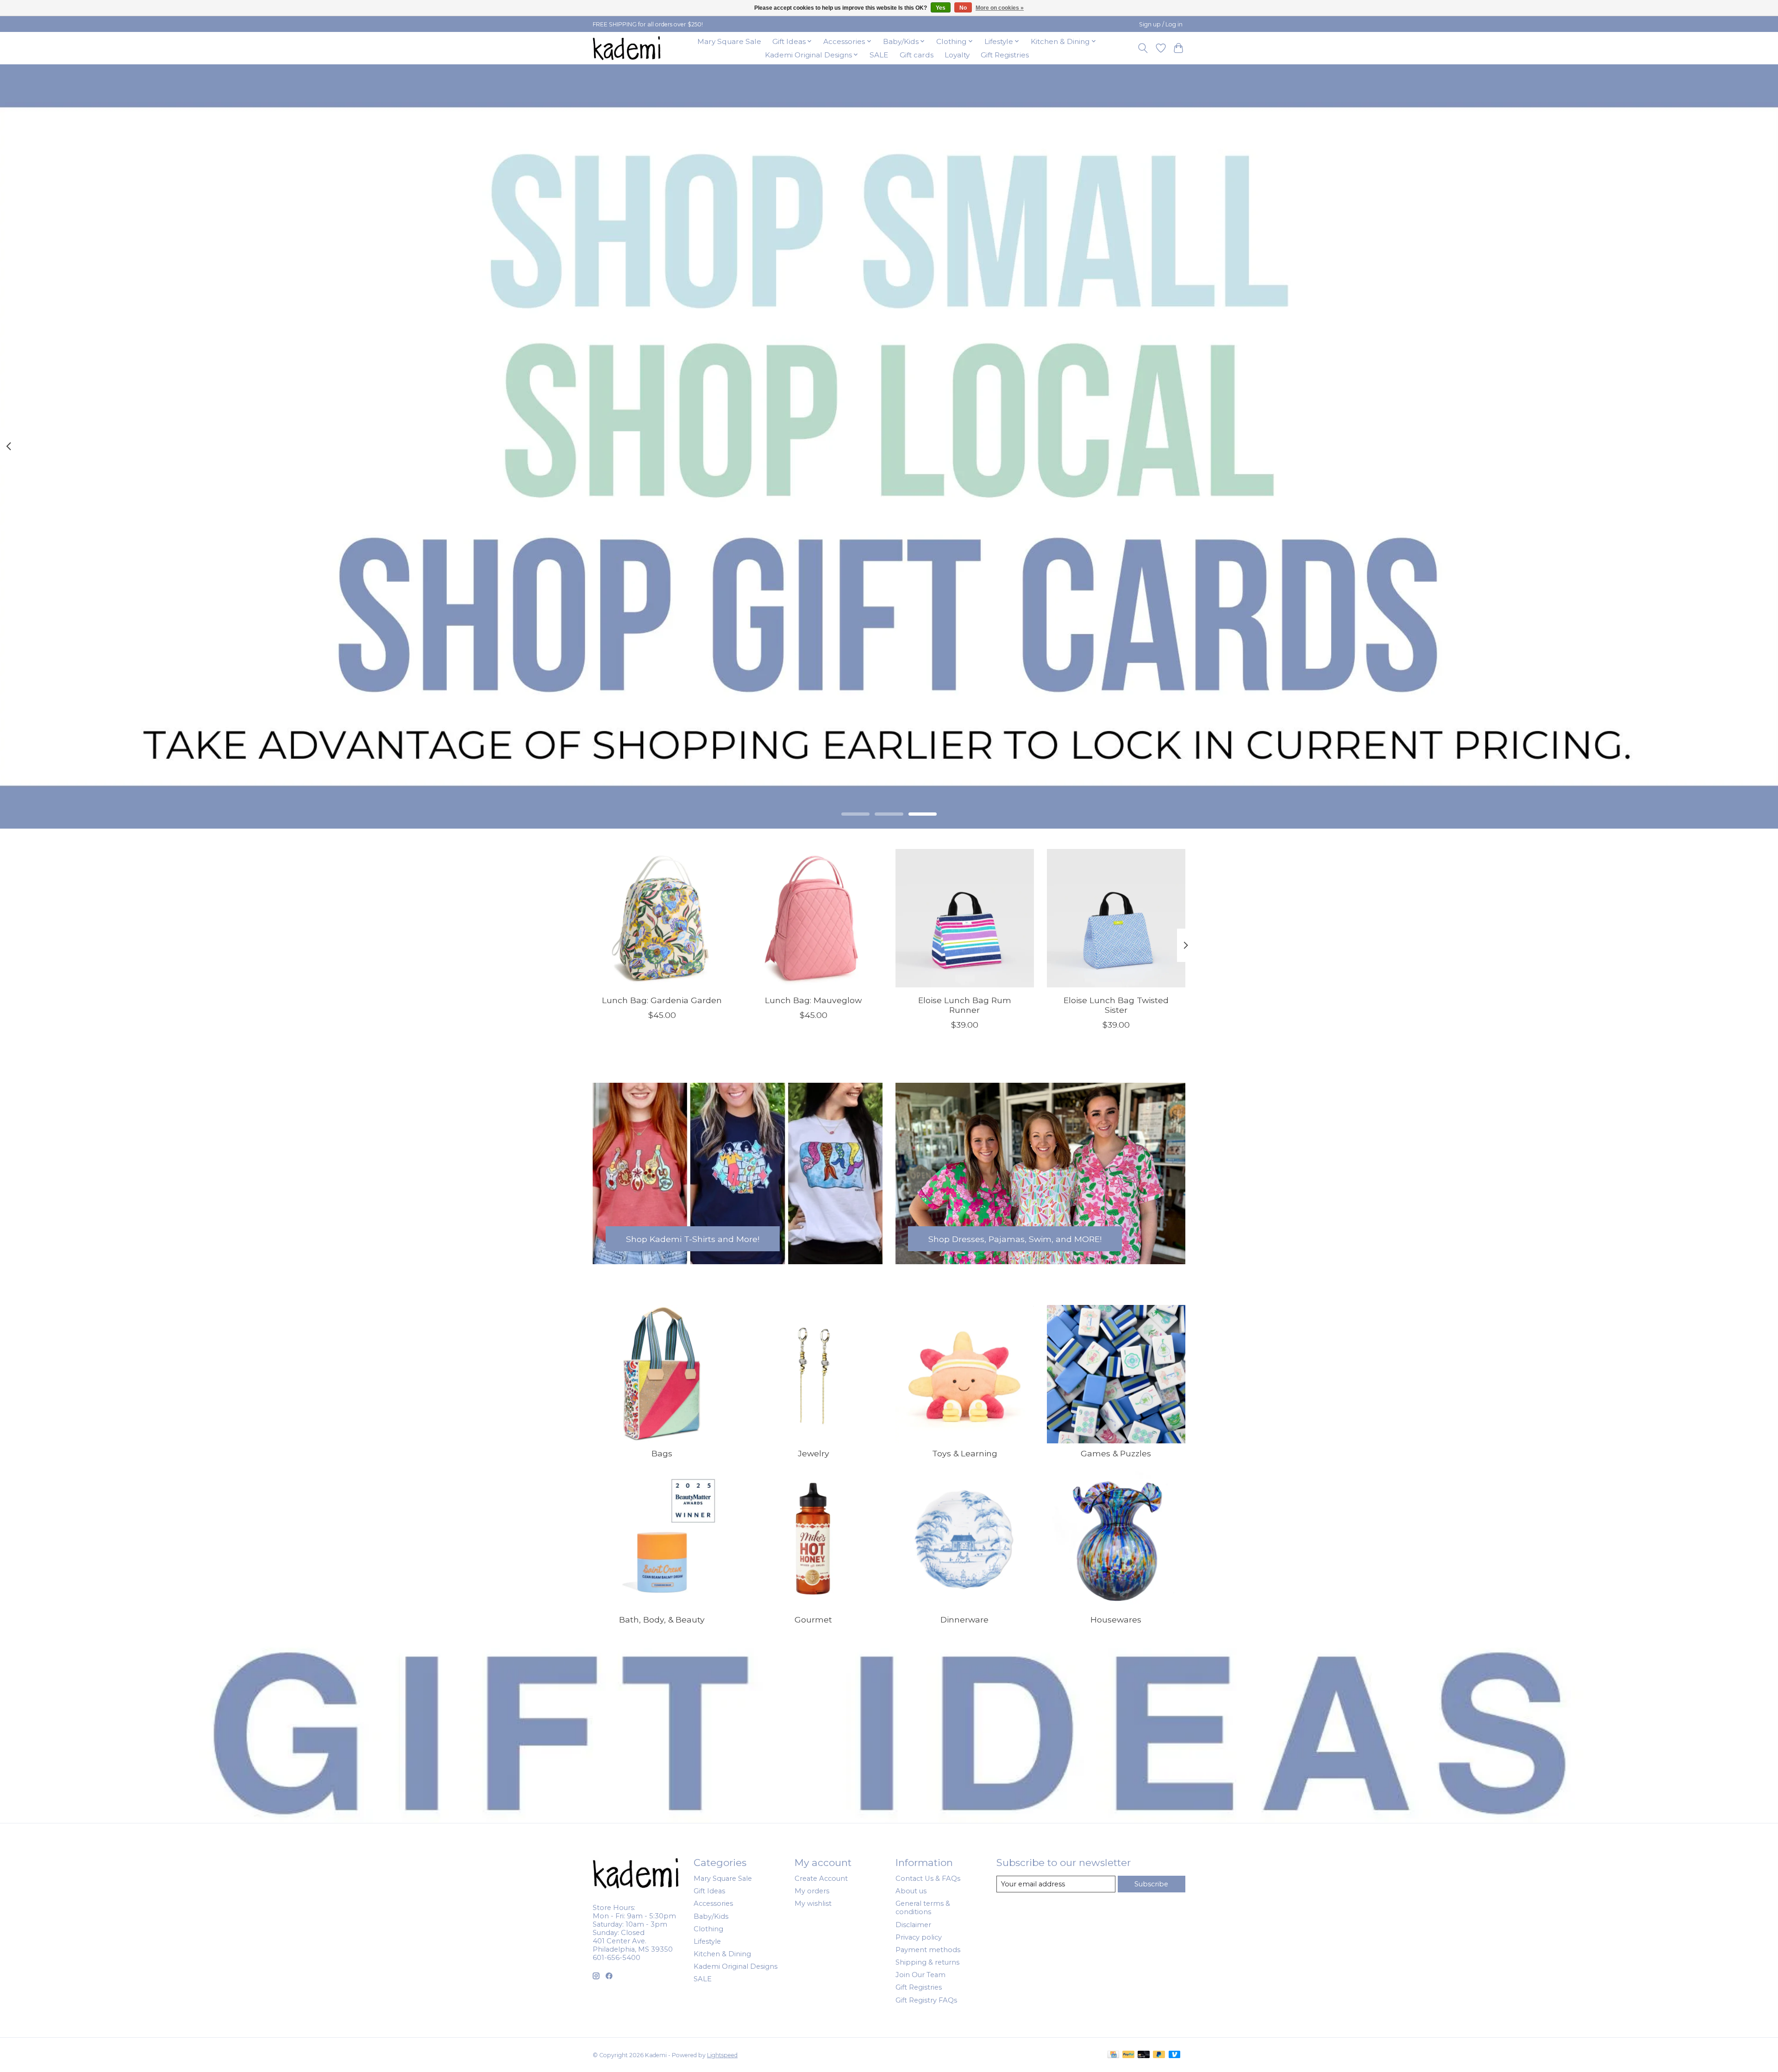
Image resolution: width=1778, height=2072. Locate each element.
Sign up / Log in (1161, 24)
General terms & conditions (923, 1908)
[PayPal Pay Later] (1159, 2055)
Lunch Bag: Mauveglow (813, 1000)
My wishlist (813, 1903)
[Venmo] (1175, 2055)
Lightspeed (722, 2055)
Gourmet (813, 1620)
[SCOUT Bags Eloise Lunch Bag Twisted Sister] (1116, 918)
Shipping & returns (927, 1962)
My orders (812, 1891)
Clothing (708, 1929)
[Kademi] (627, 48)
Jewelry (814, 1453)
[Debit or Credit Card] (1144, 2055)
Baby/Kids (711, 1916)
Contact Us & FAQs (928, 1879)
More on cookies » (1000, 8)
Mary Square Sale (729, 41)
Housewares (1116, 1620)
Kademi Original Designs (736, 1966)
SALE (879, 55)
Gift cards (917, 55)
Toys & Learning (965, 1453)
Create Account (821, 1879)
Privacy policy (919, 1937)
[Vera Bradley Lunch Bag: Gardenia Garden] (662, 918)
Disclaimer (913, 1925)
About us (911, 1891)
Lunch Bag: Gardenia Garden (662, 1000)
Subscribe (1151, 1884)
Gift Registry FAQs (926, 2000)
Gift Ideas (709, 1891)
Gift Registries (1005, 55)
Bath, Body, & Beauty (662, 1620)
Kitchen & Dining (722, 1954)
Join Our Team (920, 1975)
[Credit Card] (1113, 2055)
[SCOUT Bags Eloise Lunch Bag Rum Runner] (965, 918)
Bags (662, 1453)
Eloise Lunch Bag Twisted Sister (1116, 1005)
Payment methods (928, 1950)
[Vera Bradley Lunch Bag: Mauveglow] (813, 918)
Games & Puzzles (1116, 1453)
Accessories (713, 1903)
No (963, 8)
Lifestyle (707, 1941)
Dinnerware (964, 1620)
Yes (941, 8)
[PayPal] (1128, 2055)
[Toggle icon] (1143, 48)
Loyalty (957, 55)
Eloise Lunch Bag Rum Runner (965, 1005)
